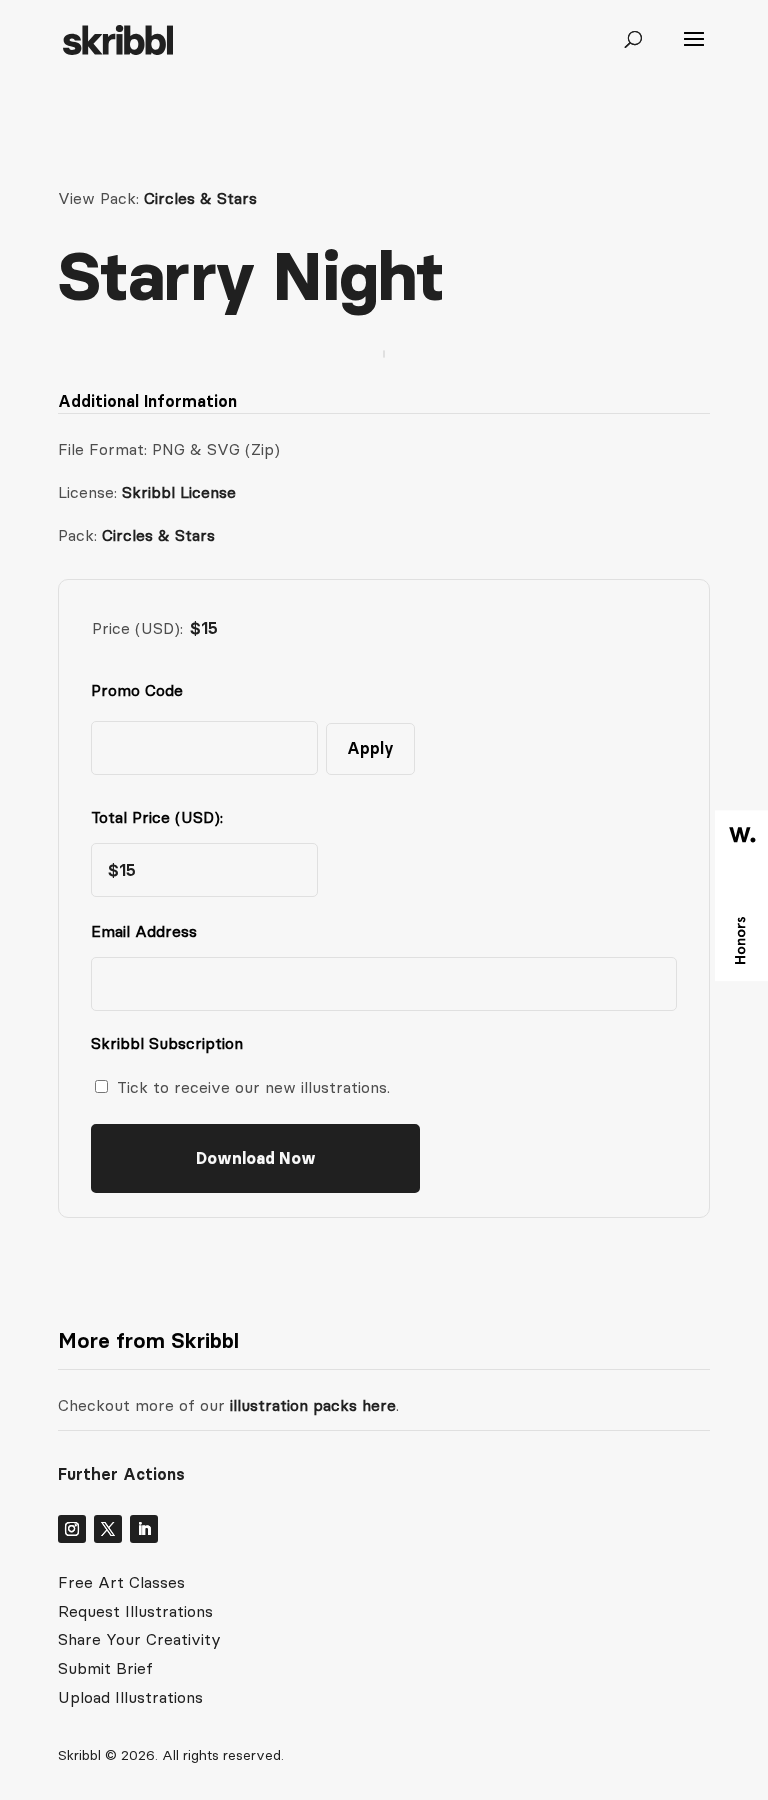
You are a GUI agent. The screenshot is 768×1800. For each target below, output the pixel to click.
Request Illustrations (135, 1611)
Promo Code (137, 690)
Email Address (148, 931)
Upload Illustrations (130, 1697)
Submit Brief (105, 1668)
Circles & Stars (200, 198)
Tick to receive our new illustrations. (253, 1087)
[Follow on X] (108, 1529)
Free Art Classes (121, 1582)
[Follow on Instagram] (72, 1529)
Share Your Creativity (139, 1639)
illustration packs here (310, 1405)
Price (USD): (137, 628)
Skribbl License (179, 492)
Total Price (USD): (157, 817)
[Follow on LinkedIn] (144, 1529)
